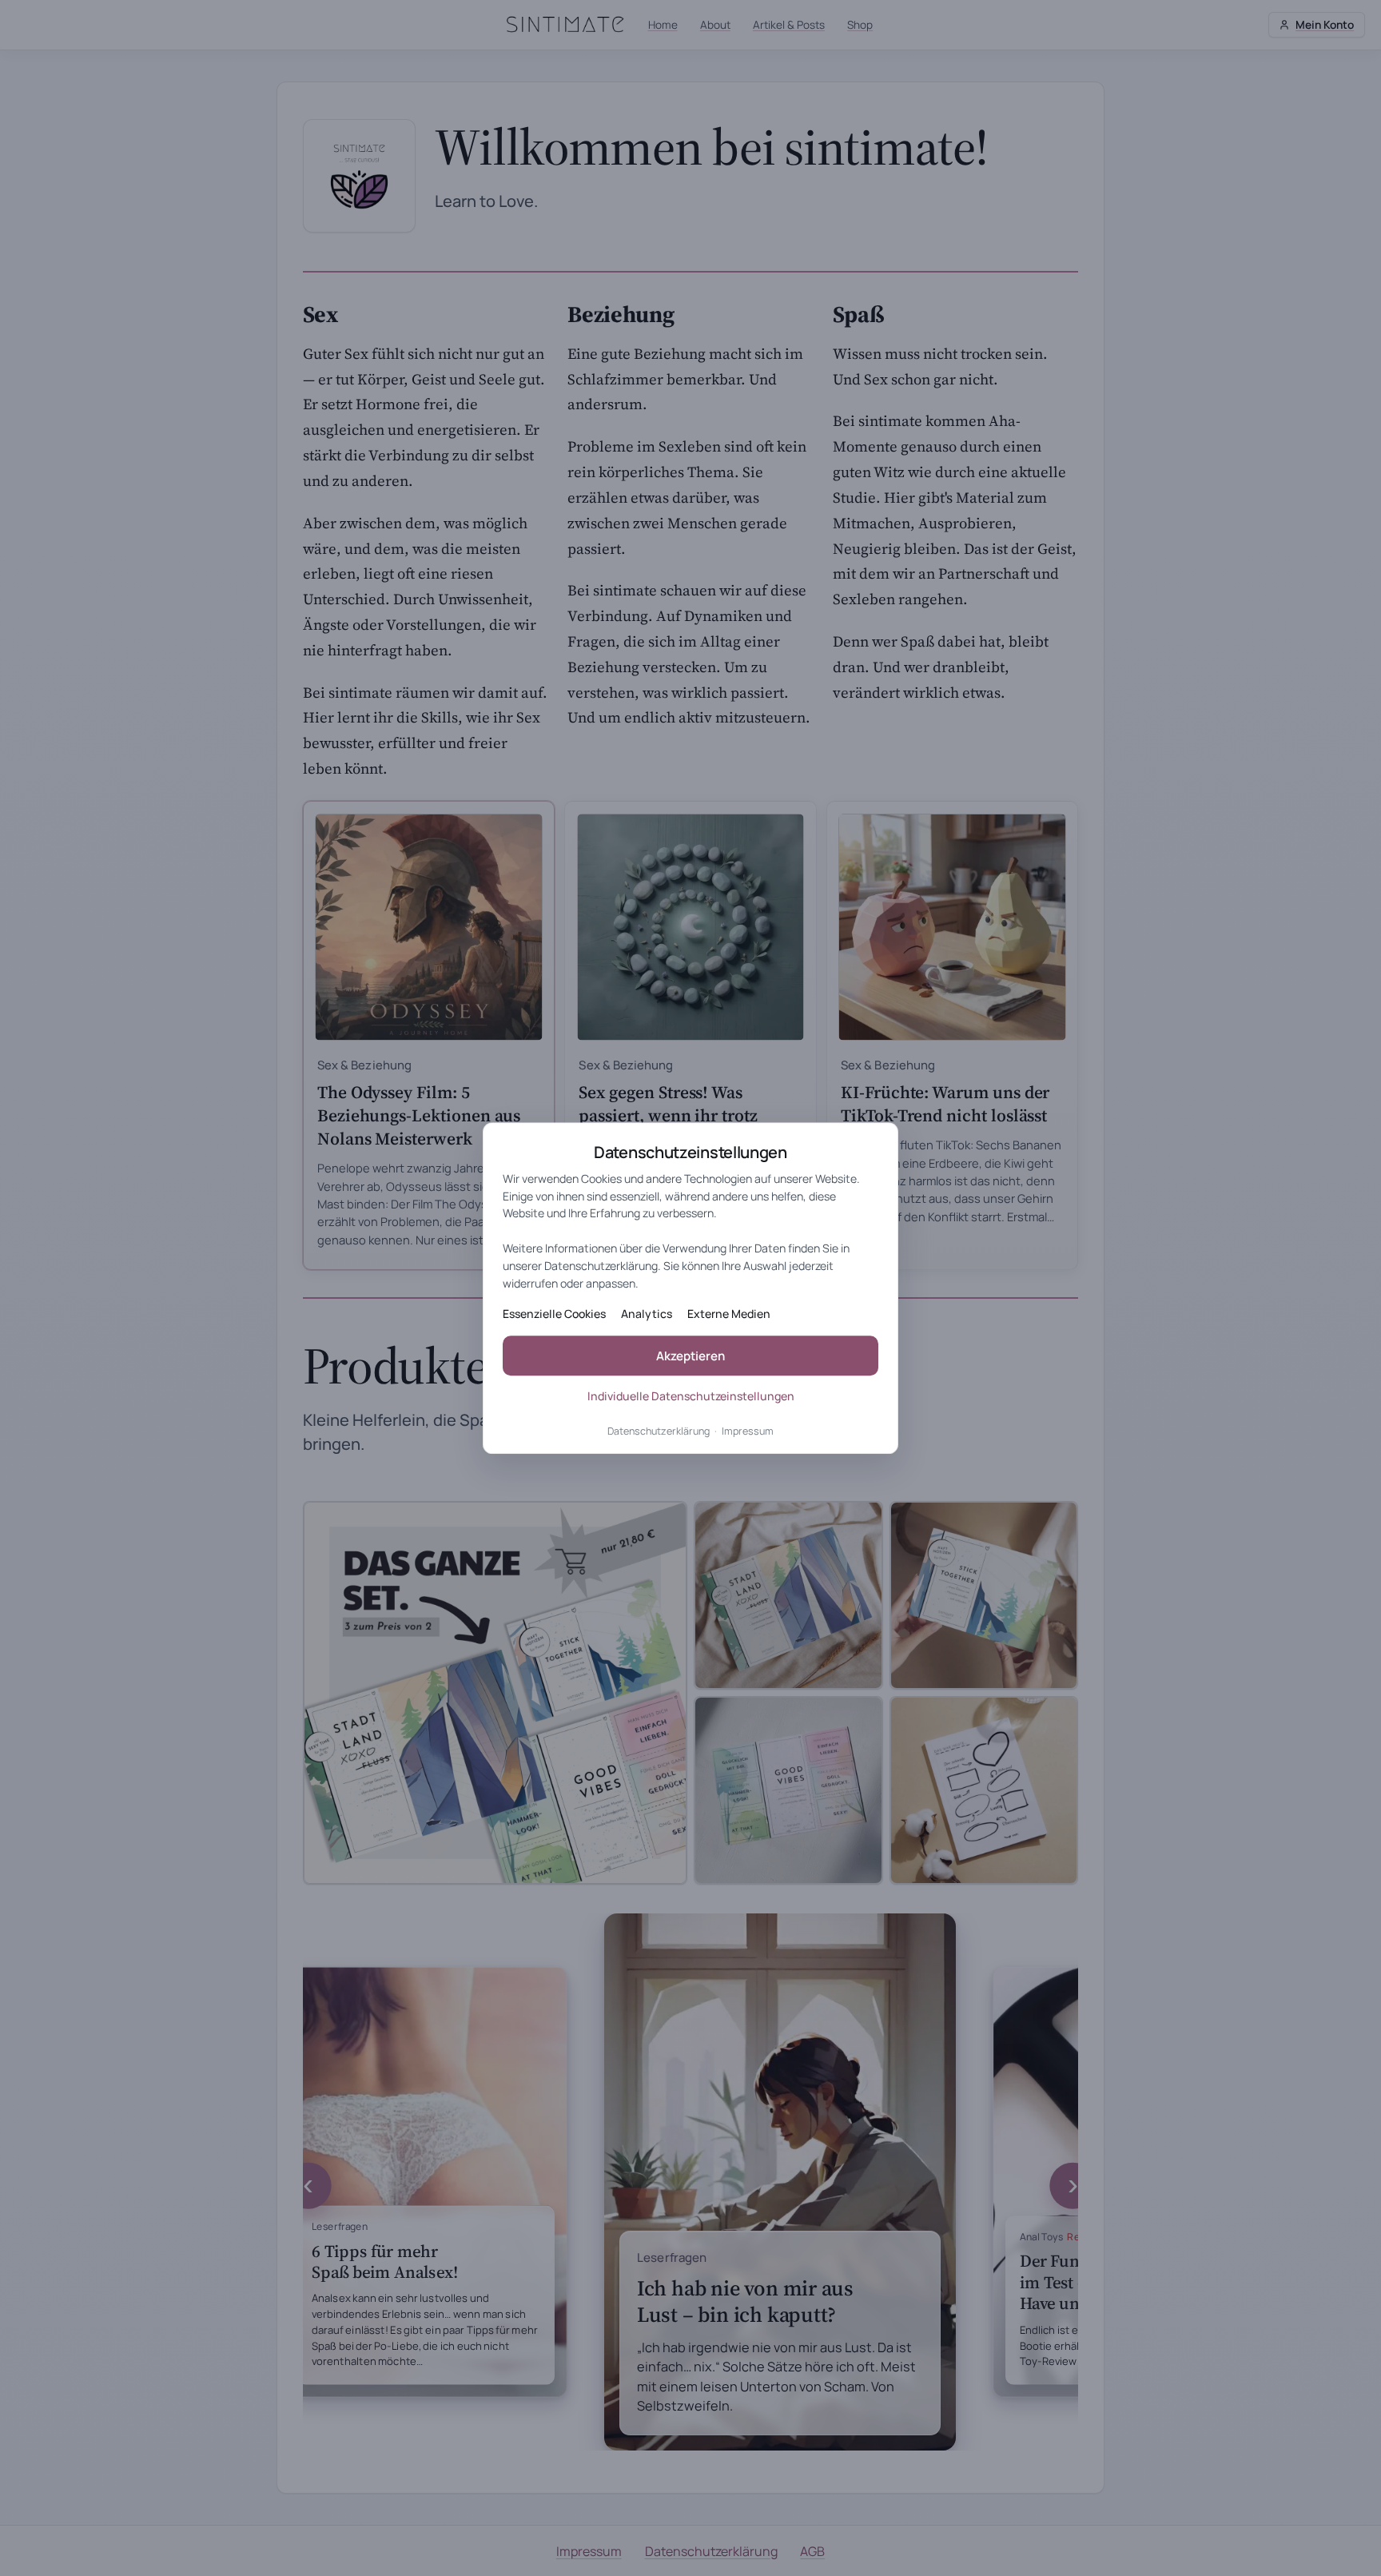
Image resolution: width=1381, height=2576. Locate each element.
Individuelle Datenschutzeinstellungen (691, 1396)
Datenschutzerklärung (659, 1431)
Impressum (748, 1431)
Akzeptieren (690, 1356)
